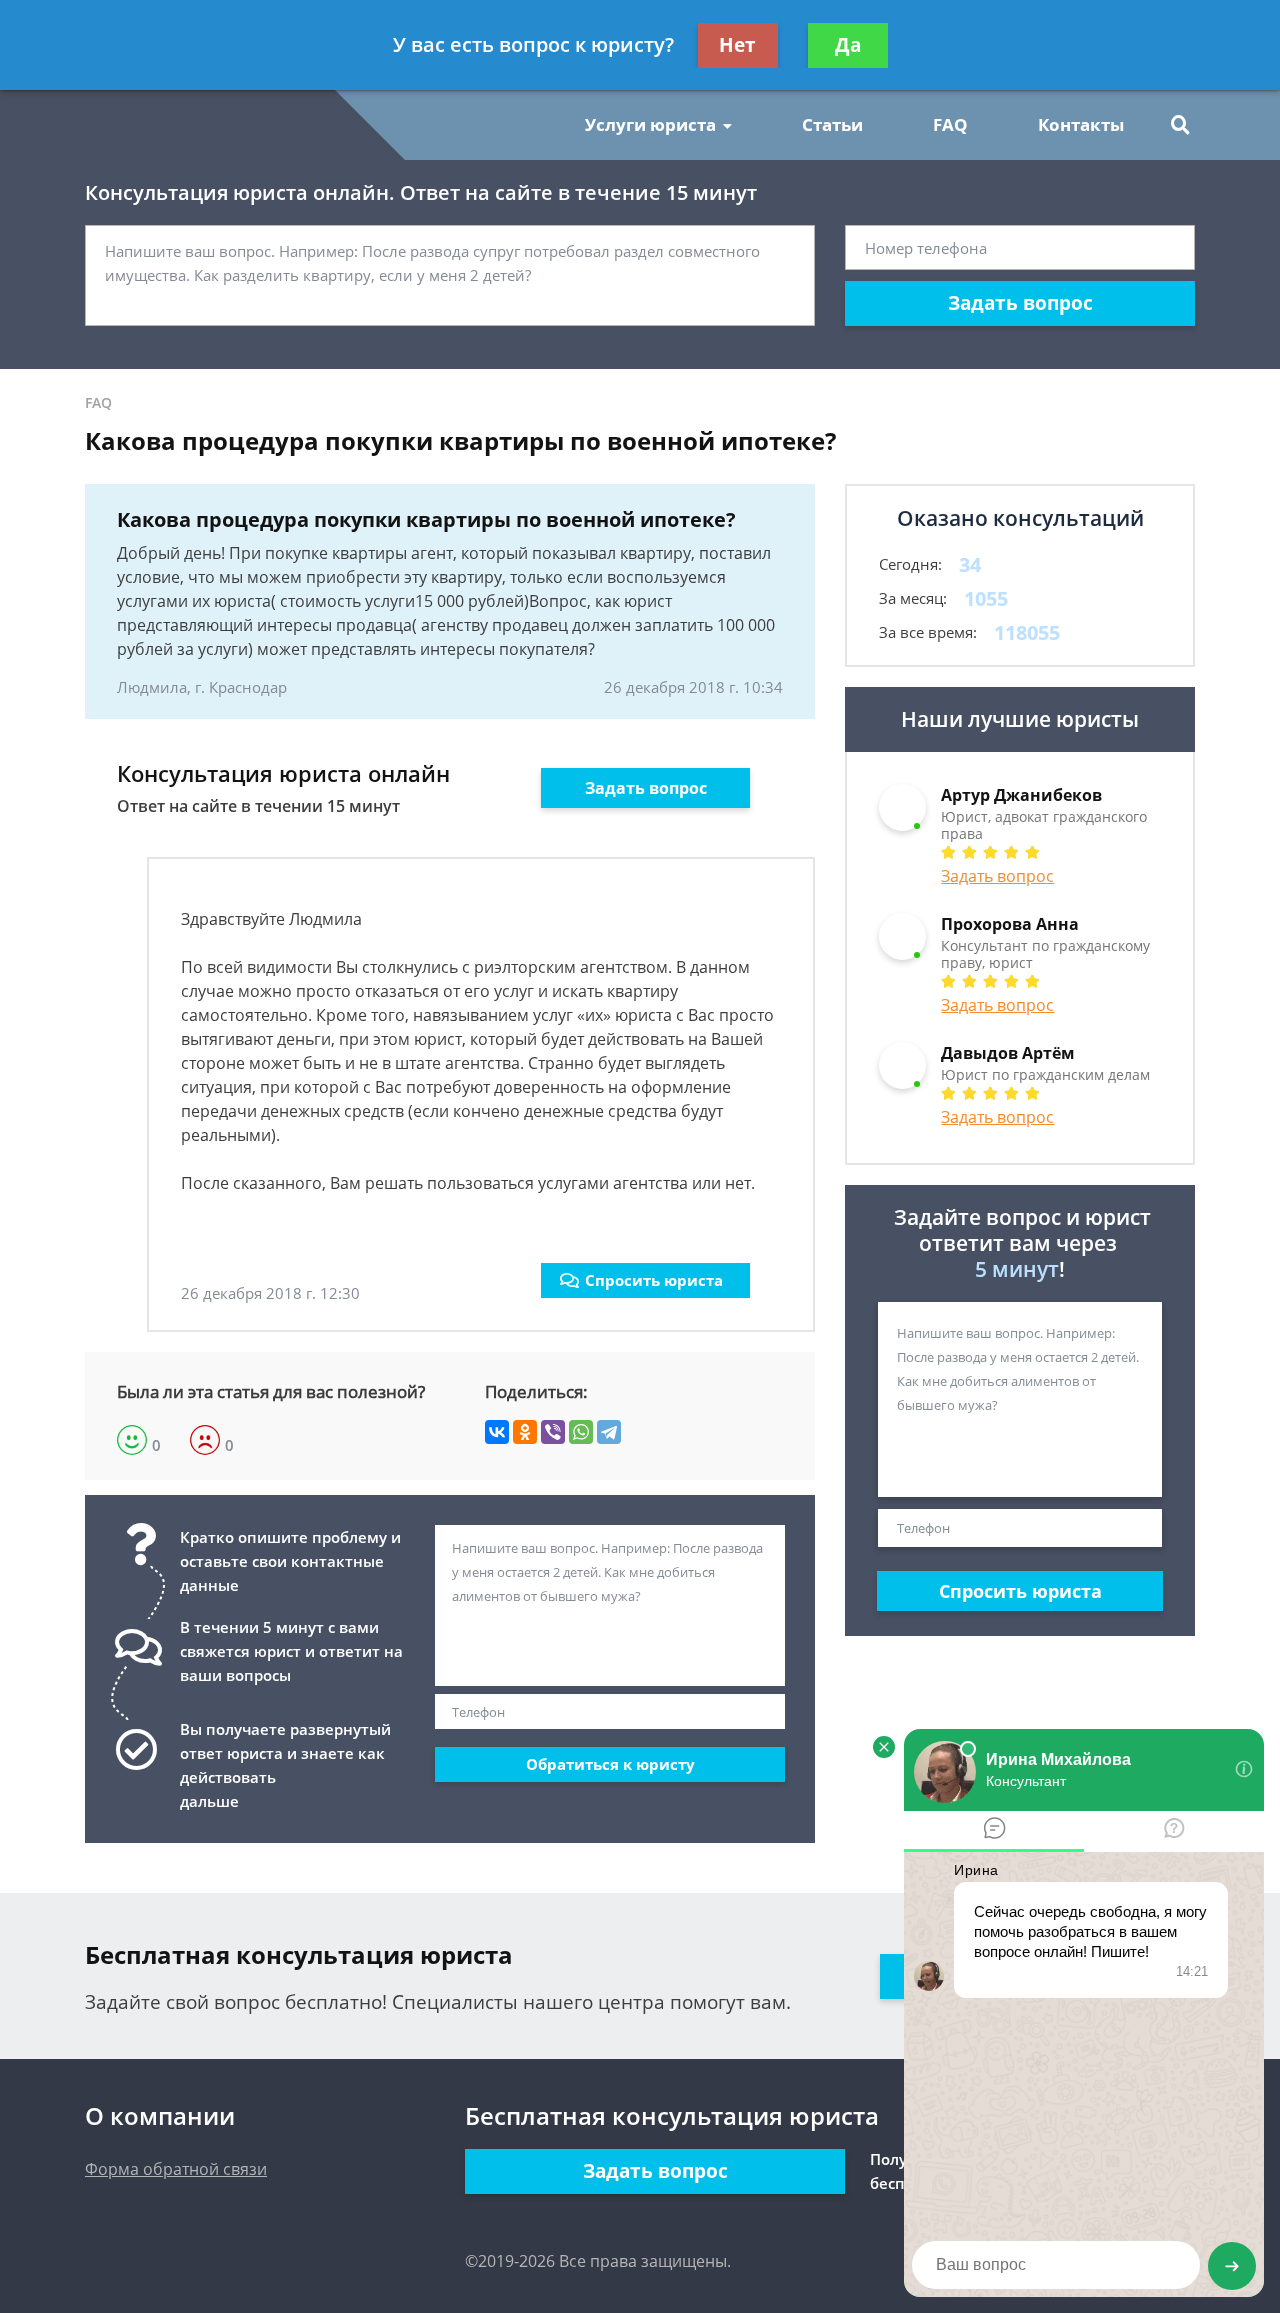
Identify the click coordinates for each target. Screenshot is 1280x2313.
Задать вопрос (1020, 303)
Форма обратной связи (176, 2169)
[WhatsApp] (581, 1432)
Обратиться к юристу (610, 1764)
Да (848, 45)
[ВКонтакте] (497, 1432)
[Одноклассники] (525, 1432)
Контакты (1081, 124)
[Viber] (553, 1432)
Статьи (832, 124)
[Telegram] (609, 1432)
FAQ (950, 124)
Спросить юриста (654, 1280)
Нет (737, 45)
